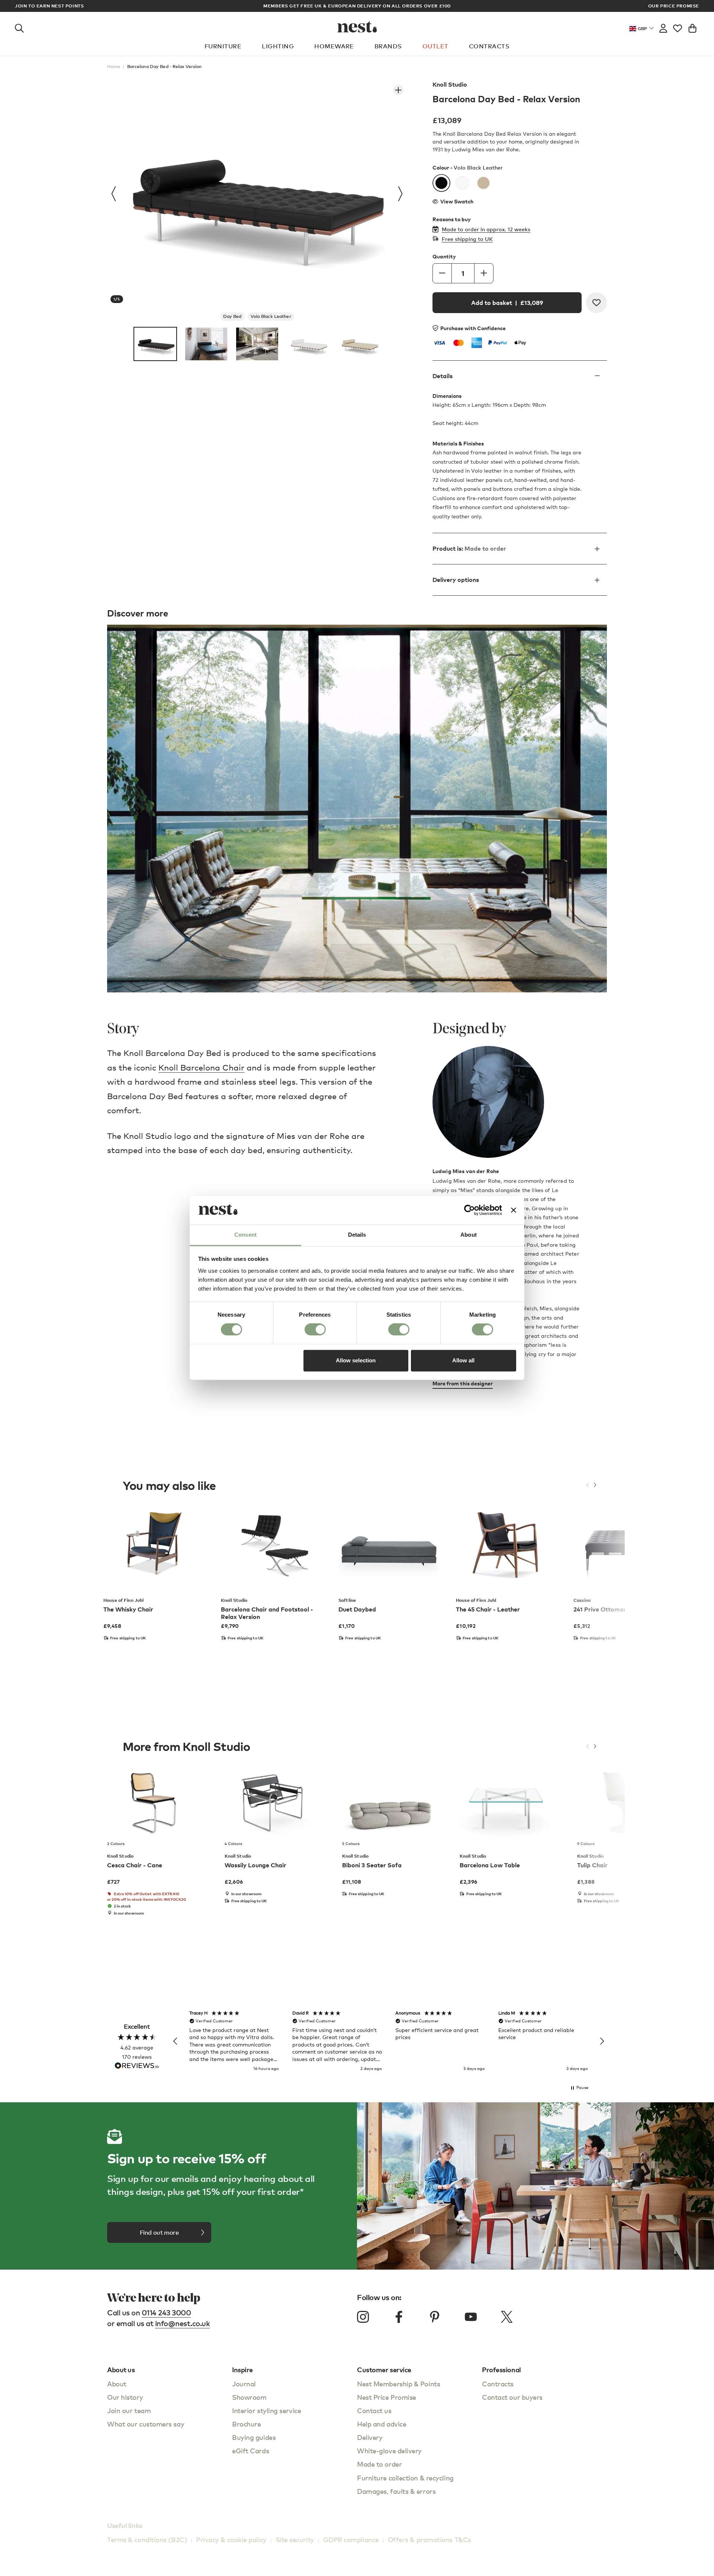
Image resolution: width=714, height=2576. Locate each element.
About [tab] (469, 1235)
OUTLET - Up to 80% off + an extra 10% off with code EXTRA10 (357, 6)
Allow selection (356, 1360)
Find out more (159, 2232)
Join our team (129, 2410)
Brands (388, 46)
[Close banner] (514, 1210)
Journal (244, 2384)
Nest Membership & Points (398, 2384)
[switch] (315, 1330)
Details (443, 376)
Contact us (374, 2410)
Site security (295, 2539)
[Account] (663, 27)
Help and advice (382, 2424)
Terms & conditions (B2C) (147, 2539)
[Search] (19, 27)
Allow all (463, 1360)
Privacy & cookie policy (231, 2539)
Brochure (246, 2424)
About (117, 2384)
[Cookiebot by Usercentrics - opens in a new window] (469, 1210)
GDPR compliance (351, 2539)
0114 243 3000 (166, 2313)
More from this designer (463, 1383)
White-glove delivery (389, 2451)
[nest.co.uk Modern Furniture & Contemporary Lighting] (357, 27)
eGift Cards (250, 2451)
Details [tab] (357, 1235)
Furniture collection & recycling (405, 2478)
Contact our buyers (512, 2397)
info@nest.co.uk (183, 2323)
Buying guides (254, 2437)
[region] (389, 2041)
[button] (176, 2041)
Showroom (249, 2397)
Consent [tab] (245, 1235)
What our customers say (146, 2424)
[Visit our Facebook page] (399, 2317)
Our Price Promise (674, 6)
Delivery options (456, 580)
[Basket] (692, 27)
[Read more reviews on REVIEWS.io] (137, 2066)
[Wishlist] (678, 27)
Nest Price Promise (387, 2397)
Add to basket (507, 303)
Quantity (444, 257)
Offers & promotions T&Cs (430, 2539)
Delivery (370, 2437)
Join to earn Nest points (49, 6)
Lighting (278, 46)
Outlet (435, 46)
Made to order (379, 2464)
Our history (125, 2397)
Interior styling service (266, 2410)
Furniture (223, 46)
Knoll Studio (450, 84)
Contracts (489, 46)
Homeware (334, 46)
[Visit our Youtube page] (471, 2317)
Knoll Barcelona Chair (201, 1067)
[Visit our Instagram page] (363, 2317)
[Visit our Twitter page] (506, 2317)
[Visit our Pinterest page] (435, 2317)
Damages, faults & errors (396, 2491)
